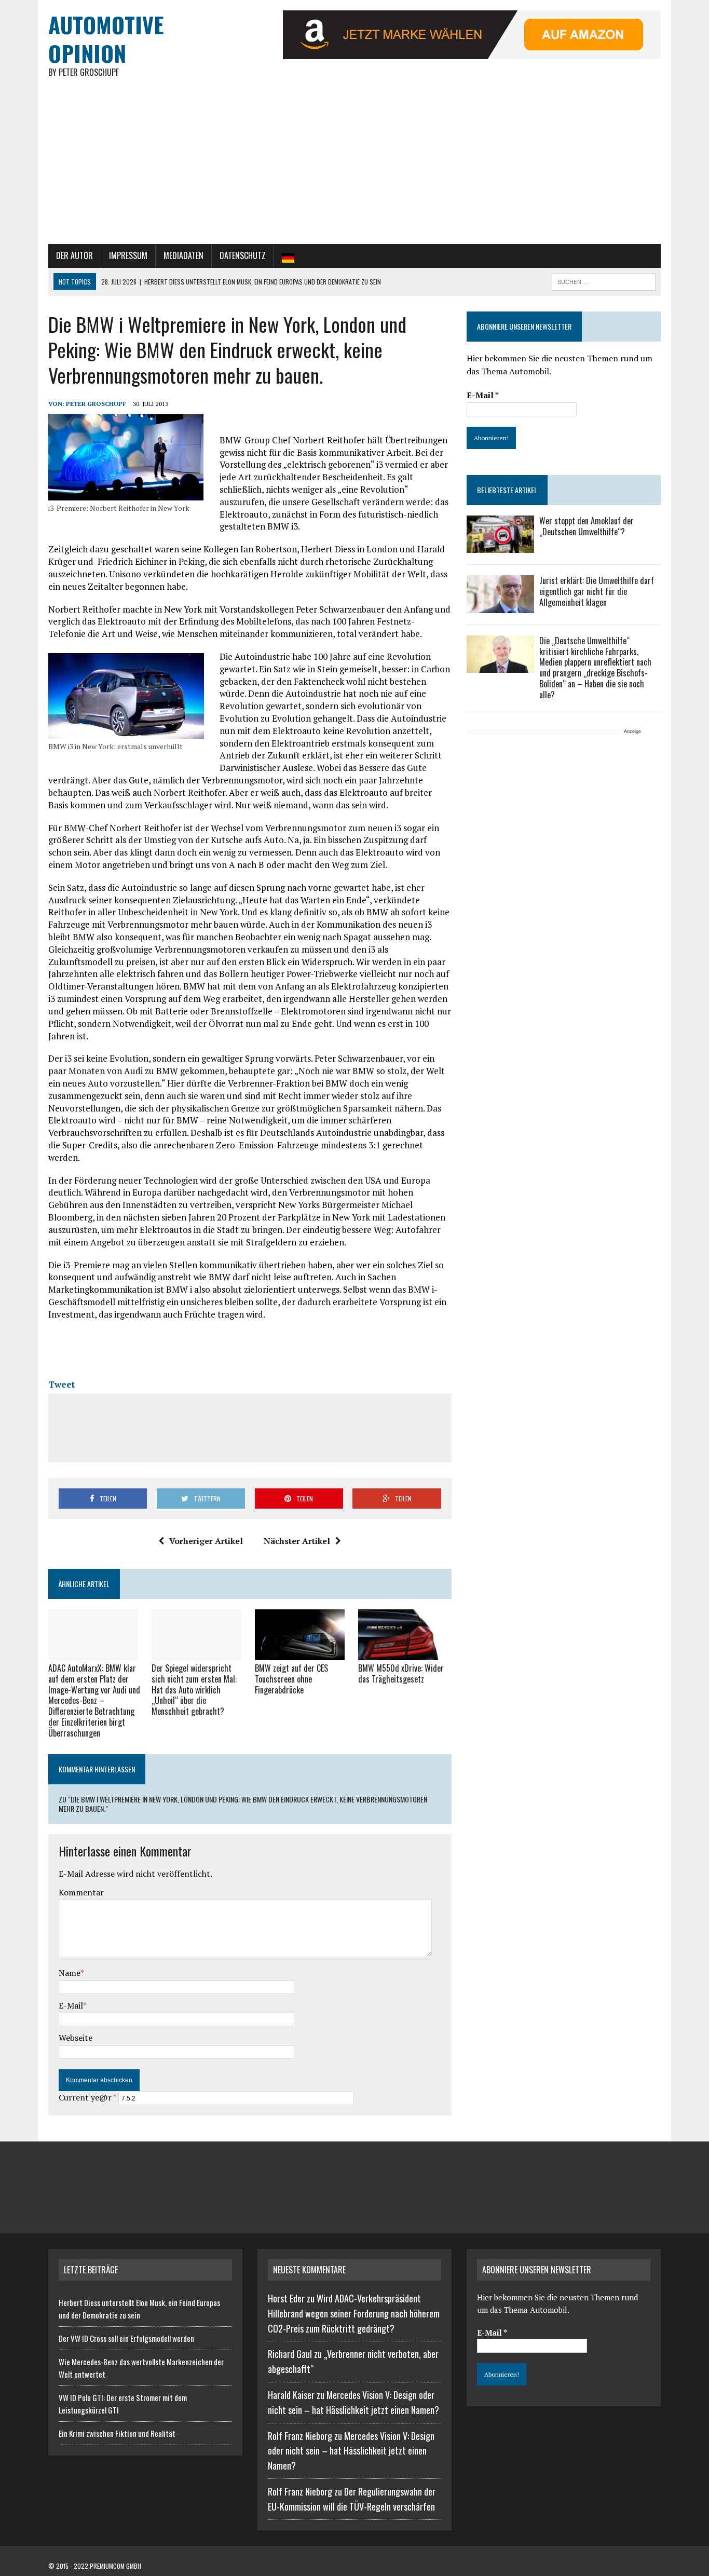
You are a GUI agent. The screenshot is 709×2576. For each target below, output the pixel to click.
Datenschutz (243, 255)
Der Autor (74, 255)
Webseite (76, 2038)
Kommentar (81, 1892)
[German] (288, 256)
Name (70, 1973)
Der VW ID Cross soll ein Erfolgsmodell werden (126, 2338)
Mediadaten (183, 255)
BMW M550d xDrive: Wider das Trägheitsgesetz (401, 1673)
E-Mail (71, 2005)
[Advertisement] (354, 166)
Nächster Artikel (297, 1541)
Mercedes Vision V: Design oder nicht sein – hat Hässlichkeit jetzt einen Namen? (351, 2451)
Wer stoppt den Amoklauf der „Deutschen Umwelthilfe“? (587, 526)
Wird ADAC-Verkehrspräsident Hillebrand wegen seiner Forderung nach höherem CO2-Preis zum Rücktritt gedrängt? (354, 2313)
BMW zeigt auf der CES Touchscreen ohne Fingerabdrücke (291, 1679)
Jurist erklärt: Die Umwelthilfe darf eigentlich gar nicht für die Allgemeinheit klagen (597, 591)
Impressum (128, 255)
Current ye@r (87, 2097)
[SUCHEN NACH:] (604, 280)
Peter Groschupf (96, 404)
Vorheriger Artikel (206, 1541)
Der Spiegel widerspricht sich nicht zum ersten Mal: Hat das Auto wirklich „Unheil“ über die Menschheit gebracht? (194, 1690)
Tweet (62, 1384)
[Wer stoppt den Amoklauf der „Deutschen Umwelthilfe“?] (500, 546)
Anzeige (632, 731)
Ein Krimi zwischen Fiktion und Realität (117, 2433)
